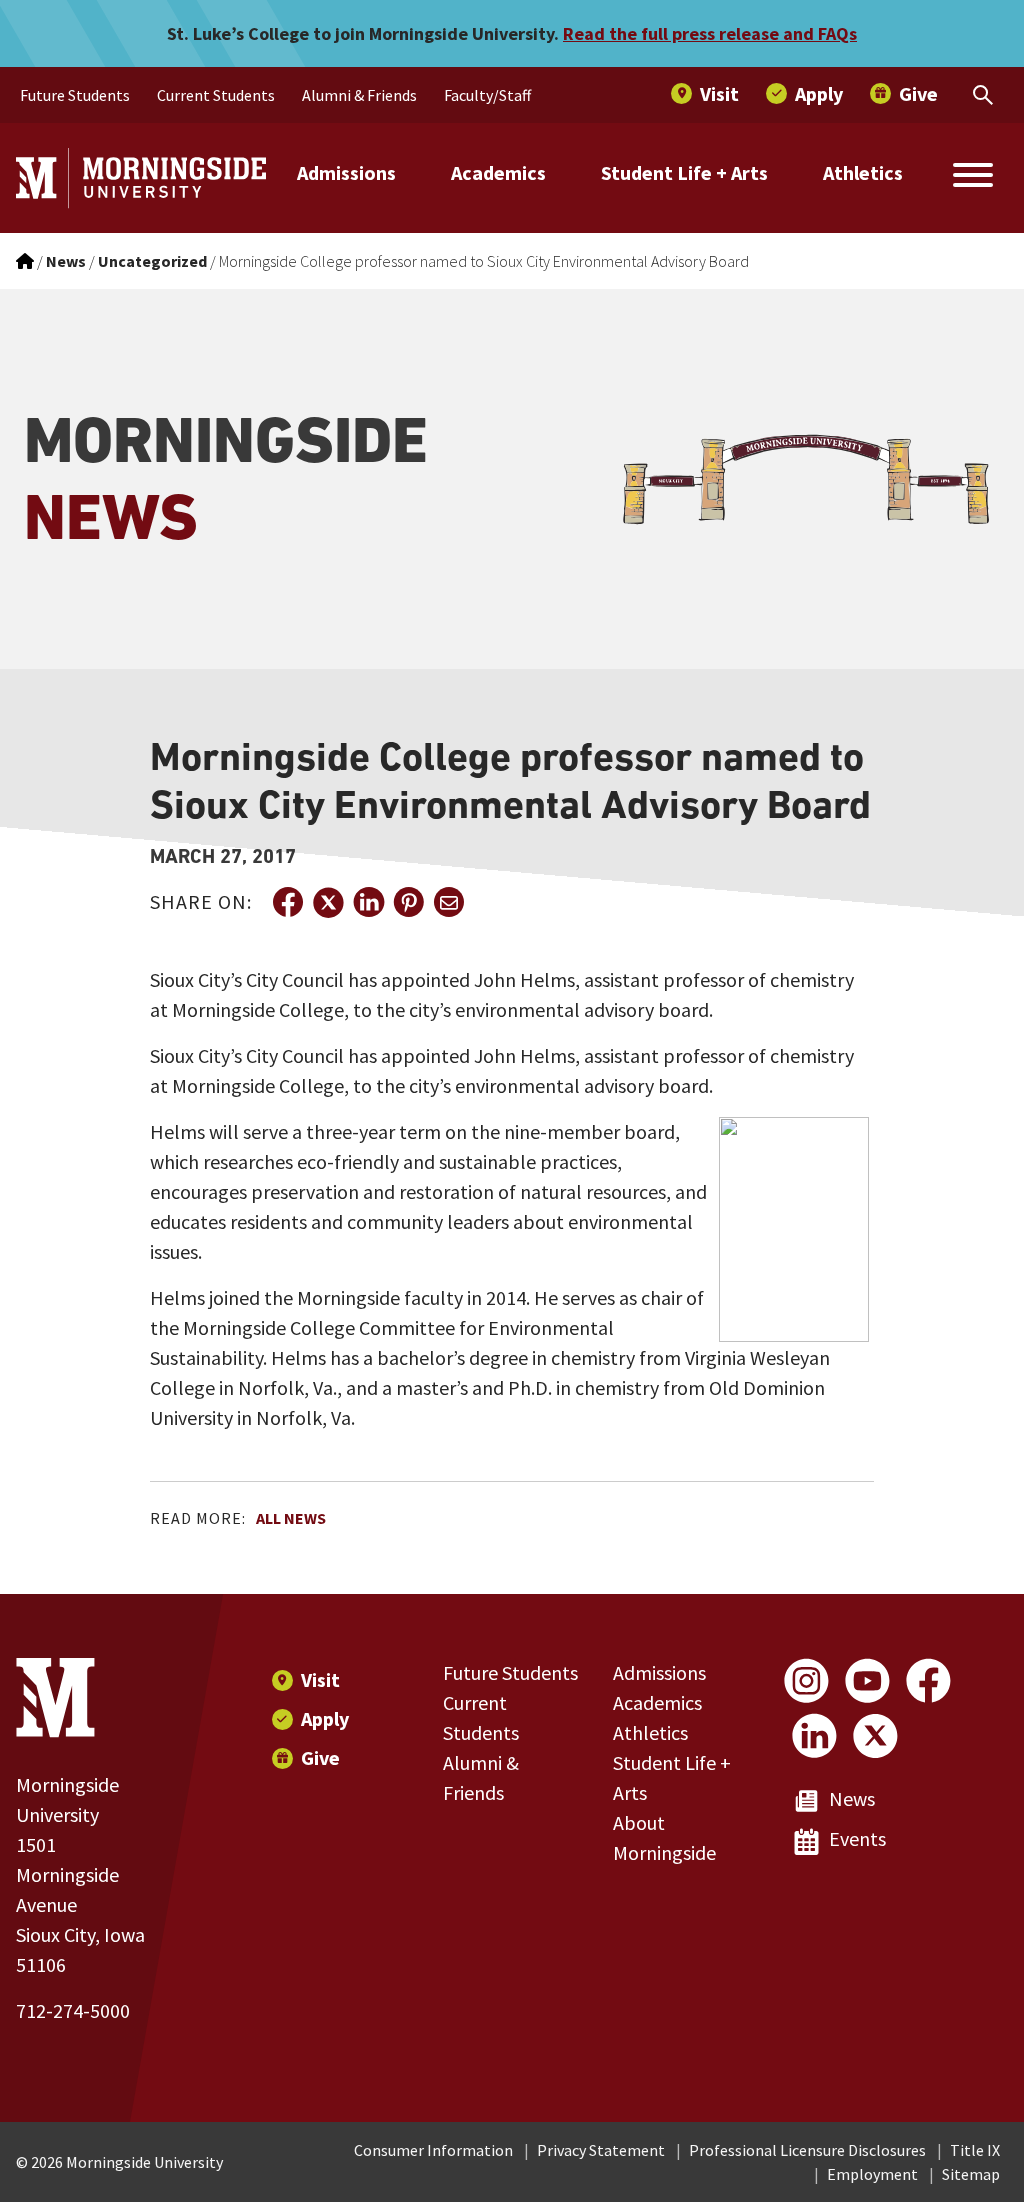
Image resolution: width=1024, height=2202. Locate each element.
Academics (498, 172)
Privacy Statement (601, 2150)
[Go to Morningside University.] (25, 261)
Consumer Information (433, 2150)
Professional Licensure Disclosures (807, 2150)
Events (857, 1838)
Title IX (975, 2150)
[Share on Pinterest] (408, 902)
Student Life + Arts (684, 172)
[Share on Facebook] (288, 902)
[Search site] (973, 178)
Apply (325, 1718)
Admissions (346, 172)
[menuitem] (75, 95)
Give (320, 1757)
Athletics (863, 172)
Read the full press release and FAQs (710, 33)
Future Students (510, 1672)
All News (291, 1518)
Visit (320, 1679)
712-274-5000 (73, 2010)
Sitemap (971, 2174)
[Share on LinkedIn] (368, 902)
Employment (872, 2174)
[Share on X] (328, 902)
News (852, 1798)
